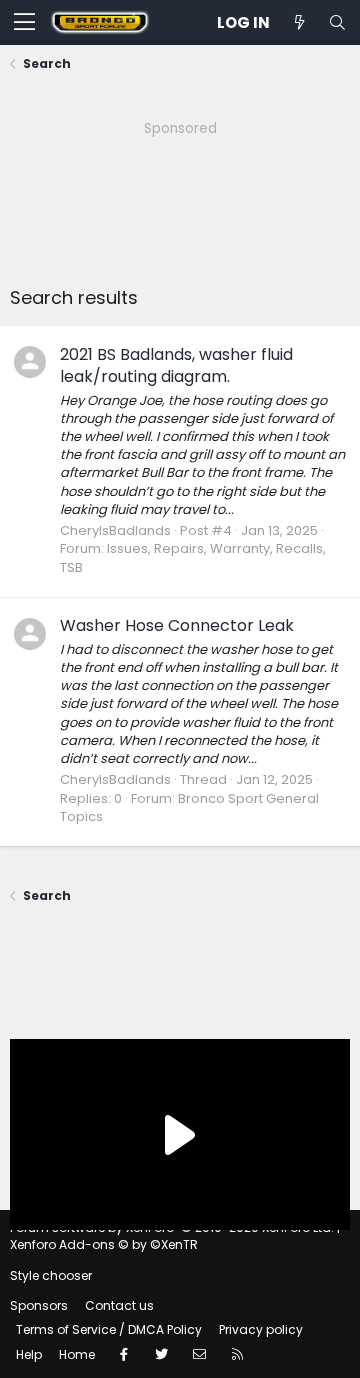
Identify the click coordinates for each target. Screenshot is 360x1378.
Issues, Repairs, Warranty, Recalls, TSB (193, 557)
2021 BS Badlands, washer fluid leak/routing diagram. (176, 365)
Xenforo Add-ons (104, 1244)
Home (77, 1354)
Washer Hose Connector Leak (177, 625)
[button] (24, 23)
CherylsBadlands (115, 530)
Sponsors (39, 1305)
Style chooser (51, 1275)
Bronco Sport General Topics (189, 807)
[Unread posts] (299, 22)
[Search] (337, 22)
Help (29, 1354)
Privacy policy (261, 1329)
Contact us (119, 1305)
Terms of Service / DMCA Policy (109, 1329)
